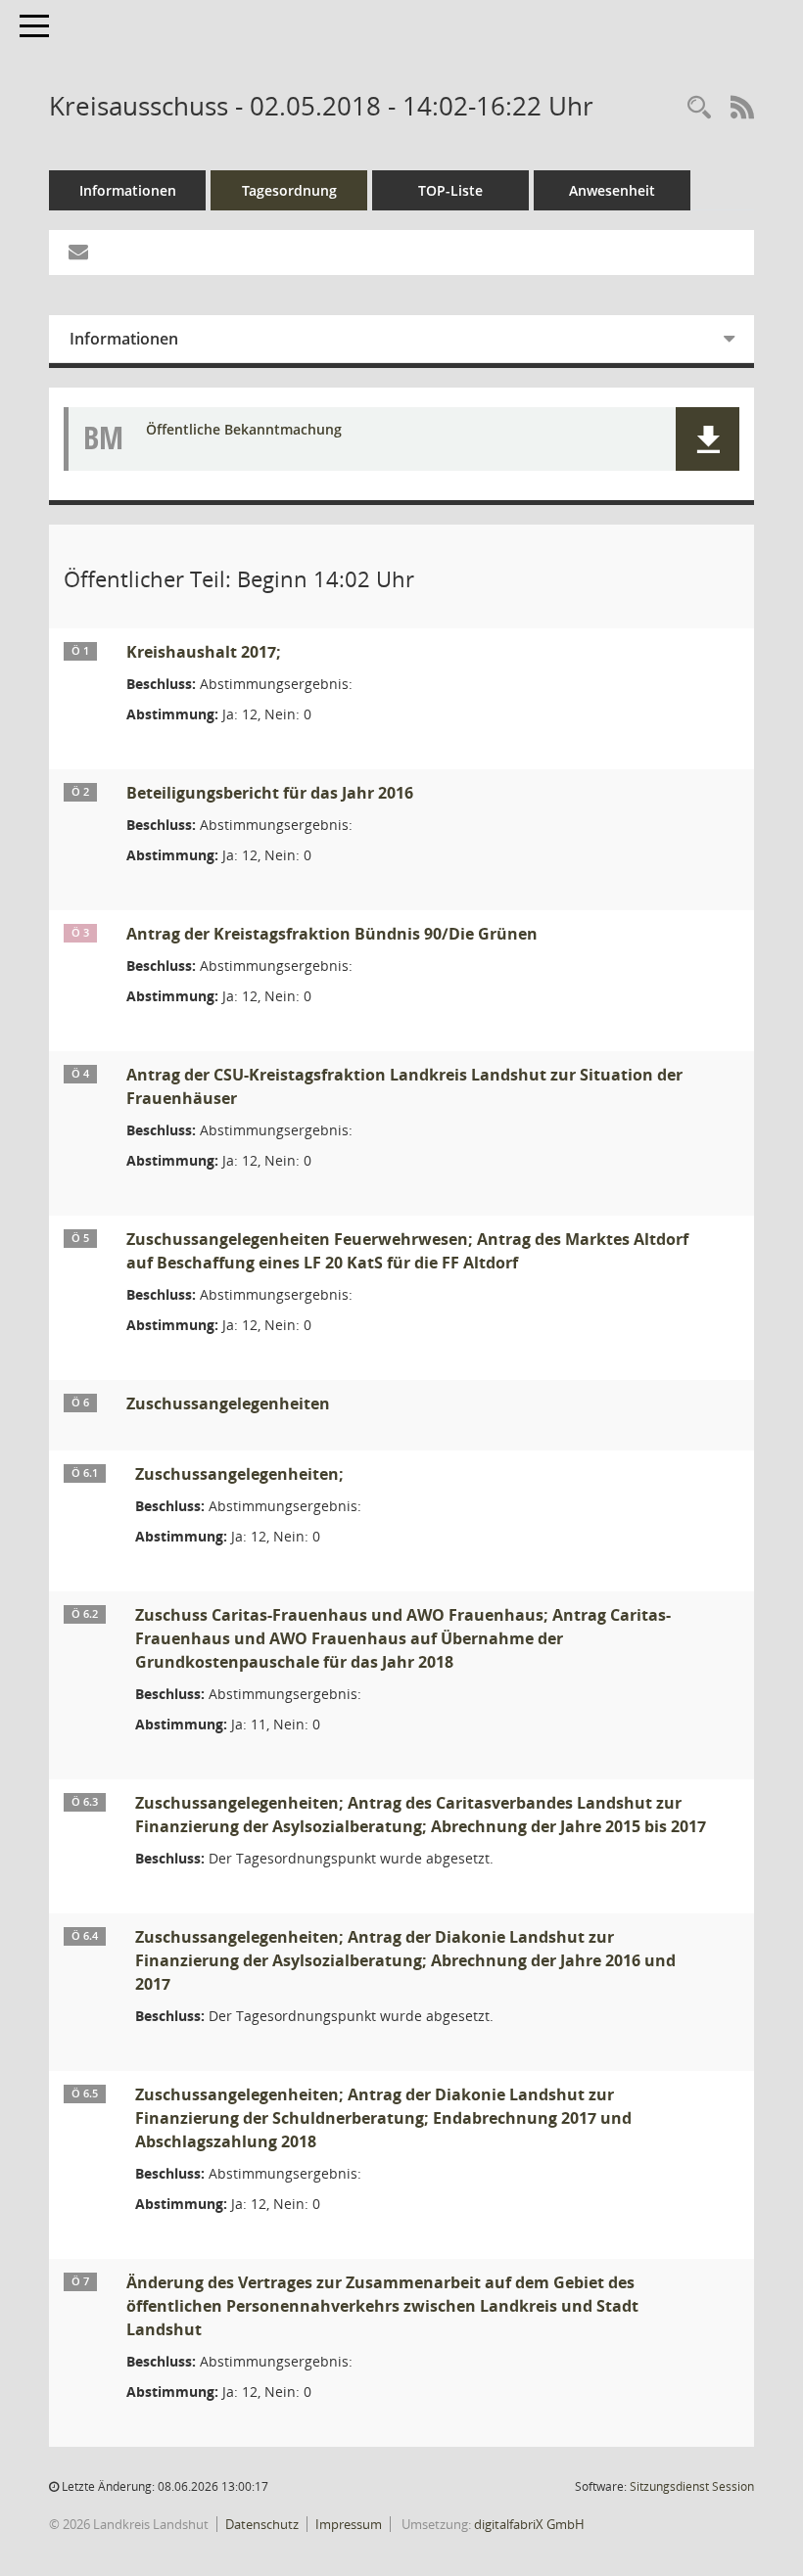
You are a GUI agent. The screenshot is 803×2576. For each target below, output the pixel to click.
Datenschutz (262, 2524)
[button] (708, 439)
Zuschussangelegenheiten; (239, 1474)
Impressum (349, 2524)
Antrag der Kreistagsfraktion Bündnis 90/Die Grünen (332, 934)
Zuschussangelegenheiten (228, 1403)
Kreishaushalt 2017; (204, 652)
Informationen (128, 190)
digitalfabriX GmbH (529, 2524)
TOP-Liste (450, 190)
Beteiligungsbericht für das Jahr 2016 (270, 793)
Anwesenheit (612, 190)
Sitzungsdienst (692, 2486)
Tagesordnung (289, 190)
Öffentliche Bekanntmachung (244, 430)
